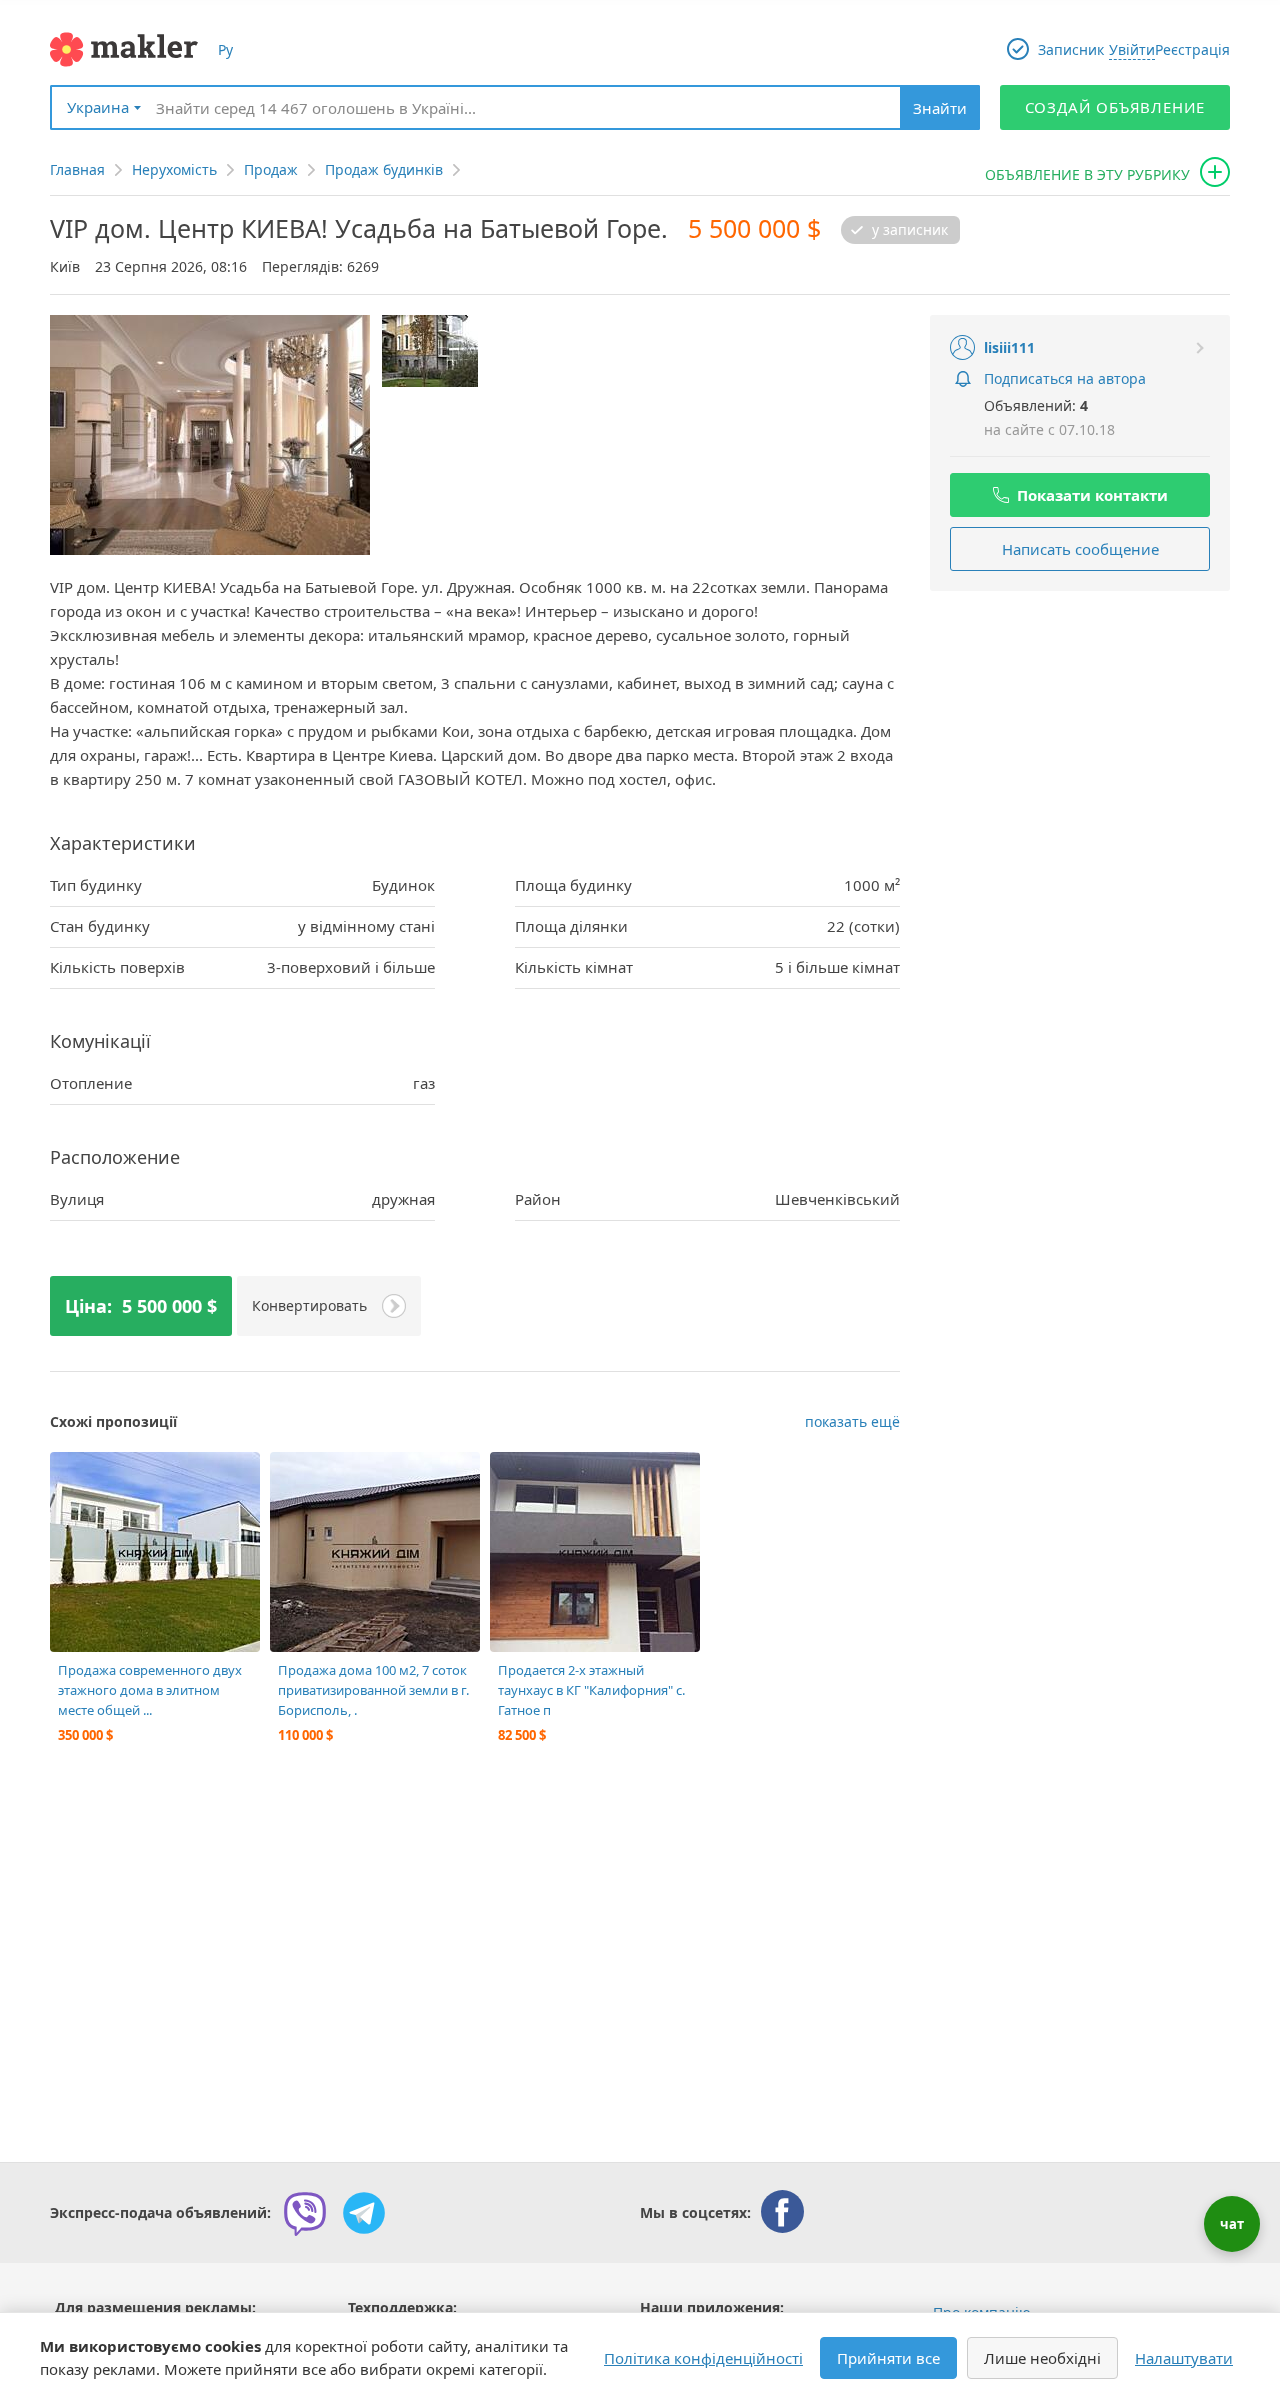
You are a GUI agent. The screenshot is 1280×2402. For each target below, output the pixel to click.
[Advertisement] (1080, 736)
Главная (77, 169)
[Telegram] (364, 2213)
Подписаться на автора (1065, 378)
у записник (910, 230)
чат (1232, 2224)
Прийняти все (888, 2358)
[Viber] (305, 2213)
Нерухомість (174, 169)
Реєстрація (1192, 49)
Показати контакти (1092, 495)
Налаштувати (1184, 2358)
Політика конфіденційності (703, 2358)
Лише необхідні (1042, 2358)
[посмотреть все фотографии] (75, 1477)
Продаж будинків (384, 169)
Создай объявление (1115, 107)
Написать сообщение (1080, 549)
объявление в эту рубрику (1087, 174)
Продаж (271, 169)
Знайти (940, 108)
